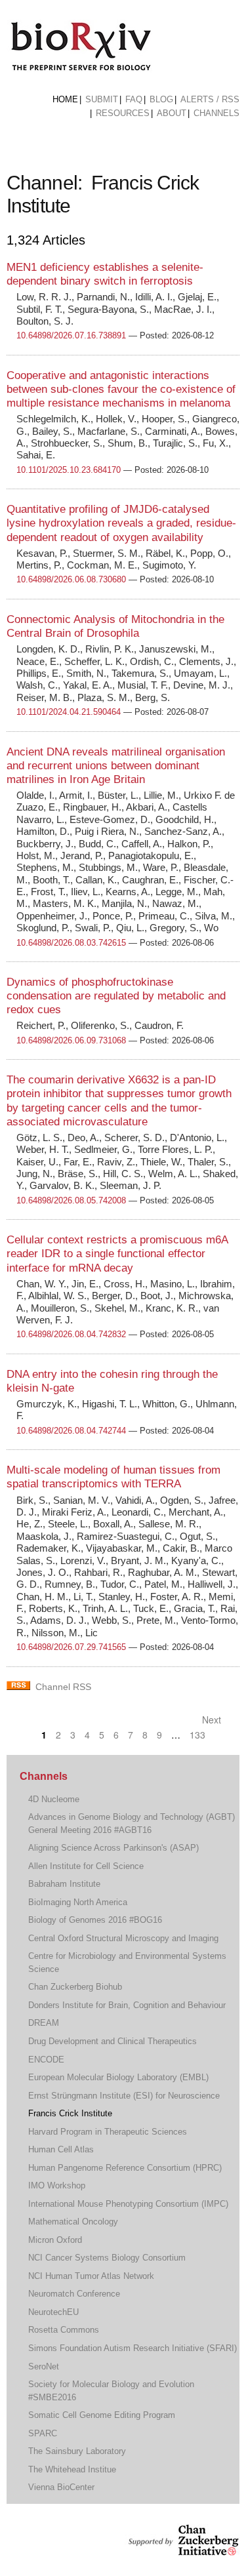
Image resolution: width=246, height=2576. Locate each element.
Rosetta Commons (64, 2330)
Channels (216, 113)
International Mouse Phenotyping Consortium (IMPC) (128, 2204)
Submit (102, 99)
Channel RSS (63, 1687)
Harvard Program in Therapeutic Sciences (108, 2132)
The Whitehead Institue (72, 2469)
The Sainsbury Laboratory (77, 2451)
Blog (161, 99)
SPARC (43, 2433)
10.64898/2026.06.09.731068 (71, 1040)
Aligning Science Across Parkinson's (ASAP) (113, 1848)
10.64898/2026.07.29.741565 (71, 1647)
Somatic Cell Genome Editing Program (102, 2415)
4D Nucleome (54, 1799)
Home (65, 99)
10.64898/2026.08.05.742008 (71, 1200)
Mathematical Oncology (73, 2222)
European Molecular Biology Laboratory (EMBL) (118, 2077)
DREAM (44, 2023)
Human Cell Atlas (61, 2149)
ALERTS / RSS (210, 99)
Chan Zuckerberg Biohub (75, 1987)
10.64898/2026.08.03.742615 (71, 943)
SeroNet (44, 2366)
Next (213, 1720)
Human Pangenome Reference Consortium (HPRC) (125, 2168)
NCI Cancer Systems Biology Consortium (107, 2258)
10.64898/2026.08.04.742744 (71, 1431)
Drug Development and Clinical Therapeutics (113, 2041)
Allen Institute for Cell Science (86, 1866)
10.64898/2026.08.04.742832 (71, 1334)
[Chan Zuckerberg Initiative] (182, 2549)
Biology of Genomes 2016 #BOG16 (95, 1920)
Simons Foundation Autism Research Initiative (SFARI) (133, 2348)
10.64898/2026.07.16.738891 (71, 335)
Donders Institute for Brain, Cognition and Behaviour (127, 2005)
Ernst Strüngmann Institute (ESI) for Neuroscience (124, 2096)
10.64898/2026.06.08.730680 (71, 579)
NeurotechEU (53, 2312)
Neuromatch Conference (74, 2294)
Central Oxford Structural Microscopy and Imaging (123, 1938)
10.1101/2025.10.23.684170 (69, 470)
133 (197, 1735)
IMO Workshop (57, 2185)
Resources (123, 113)
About (172, 113)
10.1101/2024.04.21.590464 (69, 712)
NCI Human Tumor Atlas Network (91, 2276)
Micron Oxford (55, 2240)
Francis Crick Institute (70, 2113)
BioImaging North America (78, 1902)
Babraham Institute (64, 1884)
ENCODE (46, 2060)
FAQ (134, 99)
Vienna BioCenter (61, 2487)
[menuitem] (65, 100)
